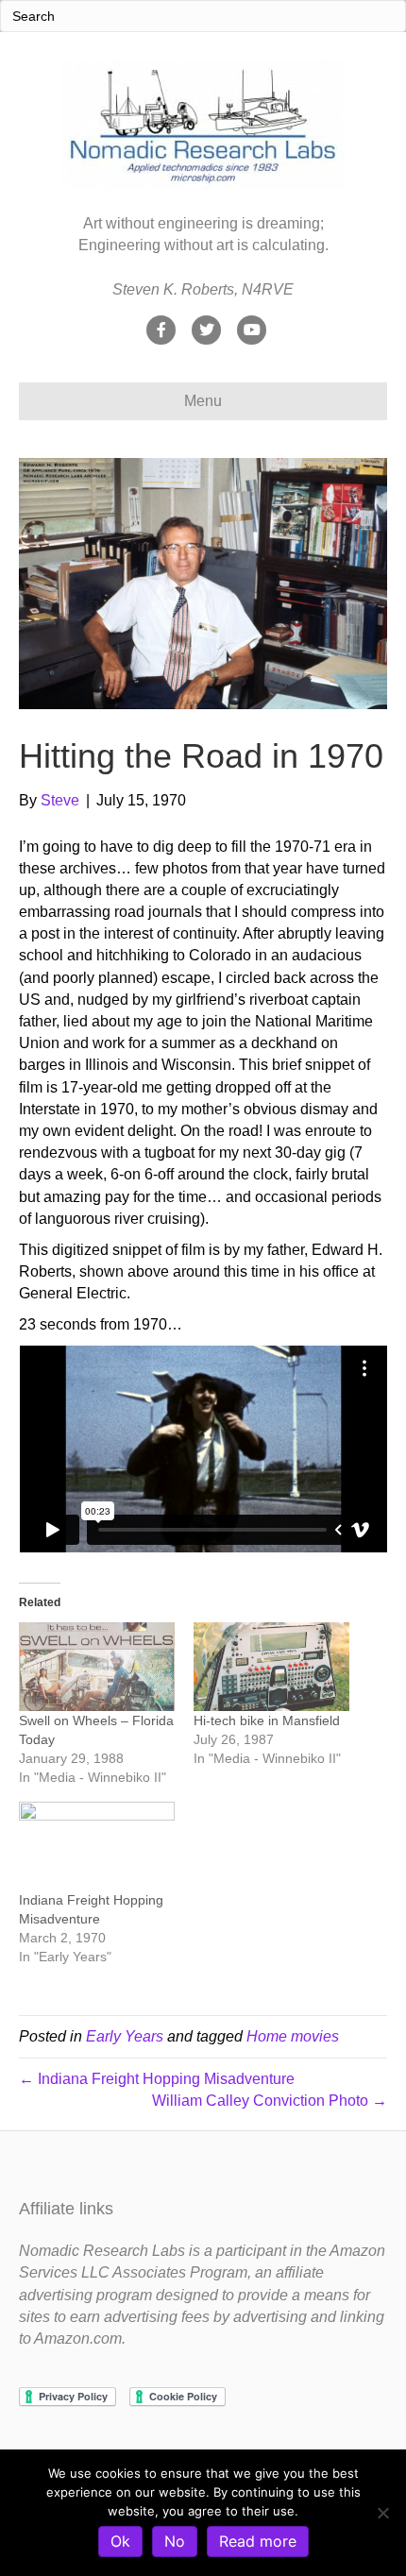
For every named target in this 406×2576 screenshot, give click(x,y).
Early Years (125, 2036)
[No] (382, 2513)
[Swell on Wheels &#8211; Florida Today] (97, 1667)
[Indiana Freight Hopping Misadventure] (97, 1846)
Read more (258, 2541)
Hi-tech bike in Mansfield (267, 1720)
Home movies (293, 2036)
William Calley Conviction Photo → (270, 2101)
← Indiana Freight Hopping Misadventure (157, 2079)
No (175, 2541)
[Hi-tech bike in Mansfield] (271, 1667)
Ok (120, 2541)
